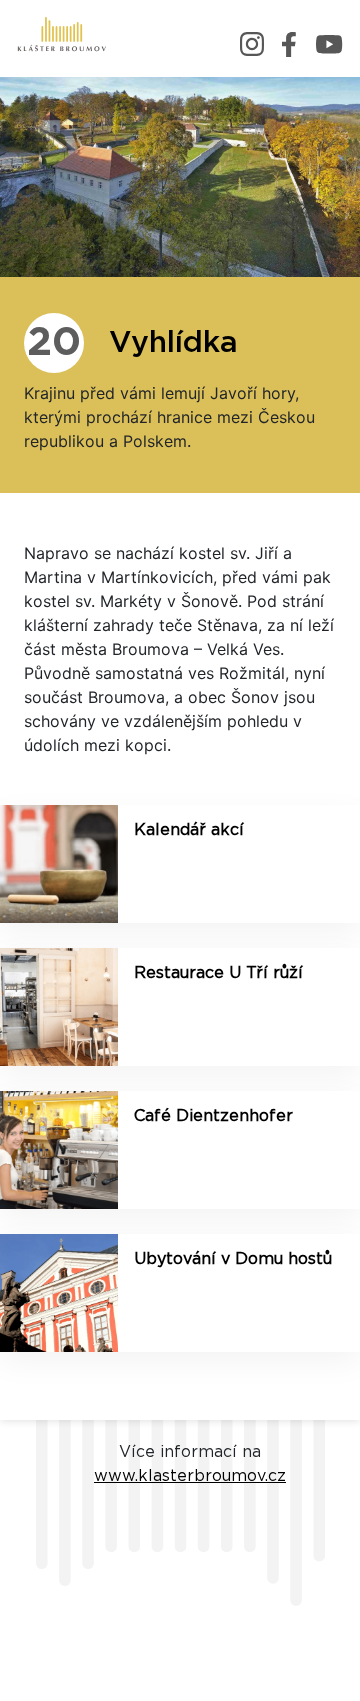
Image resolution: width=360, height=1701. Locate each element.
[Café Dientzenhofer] (59, 1150)
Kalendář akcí (189, 830)
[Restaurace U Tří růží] (59, 1007)
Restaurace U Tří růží (218, 973)
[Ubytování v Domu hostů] (59, 1293)
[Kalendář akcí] (59, 864)
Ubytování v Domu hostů (233, 1259)
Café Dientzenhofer (213, 1116)
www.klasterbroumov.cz (190, 1476)
